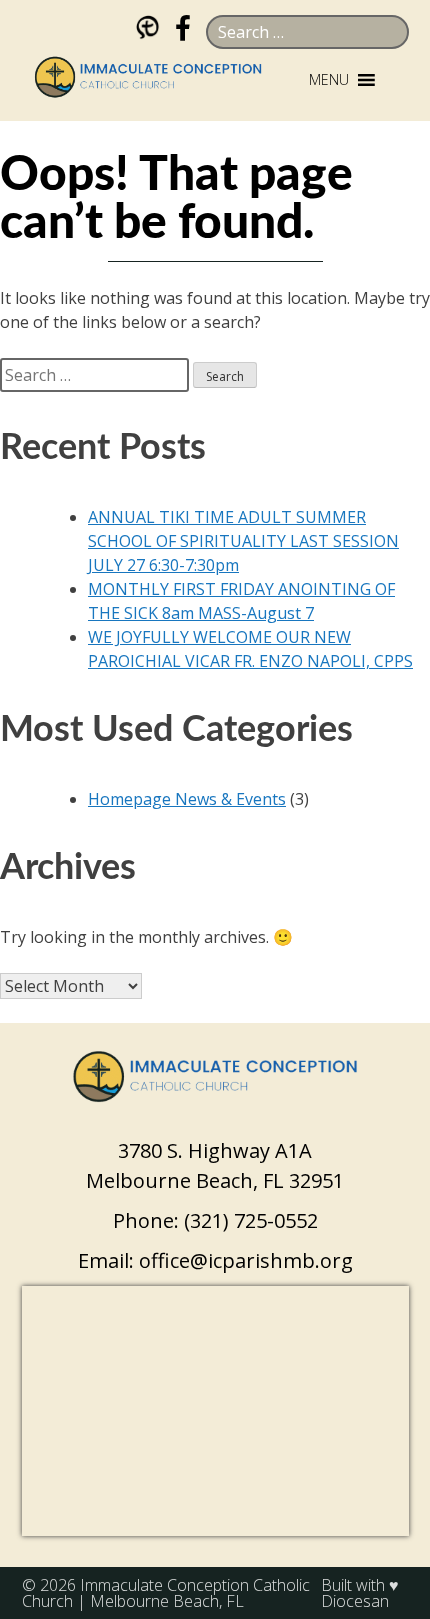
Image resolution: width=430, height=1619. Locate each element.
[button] (329, 80)
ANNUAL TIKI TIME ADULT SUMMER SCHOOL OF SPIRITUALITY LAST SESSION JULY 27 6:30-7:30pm (243, 541)
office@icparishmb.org (246, 1260)
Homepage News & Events (187, 799)
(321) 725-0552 (251, 1220)
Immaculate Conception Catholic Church (166, 1593)
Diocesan (355, 1601)
